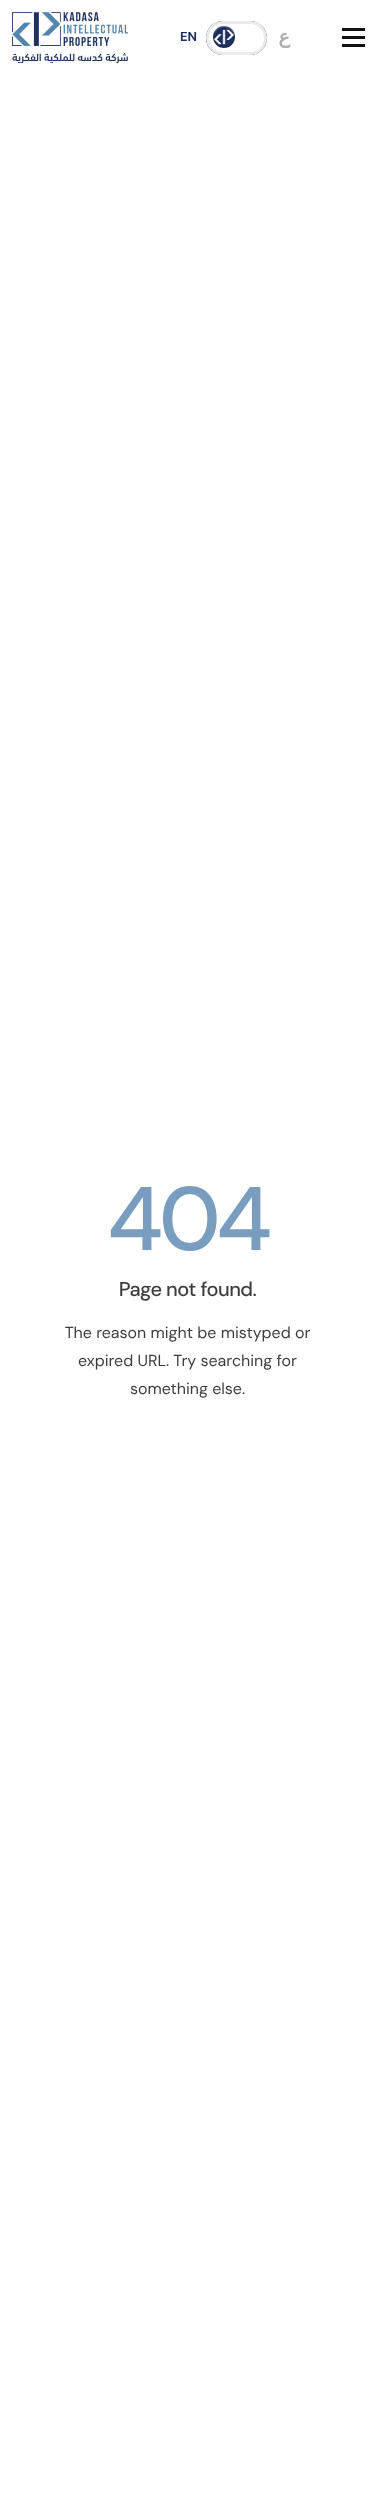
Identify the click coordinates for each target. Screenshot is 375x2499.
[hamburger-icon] (353, 37)
